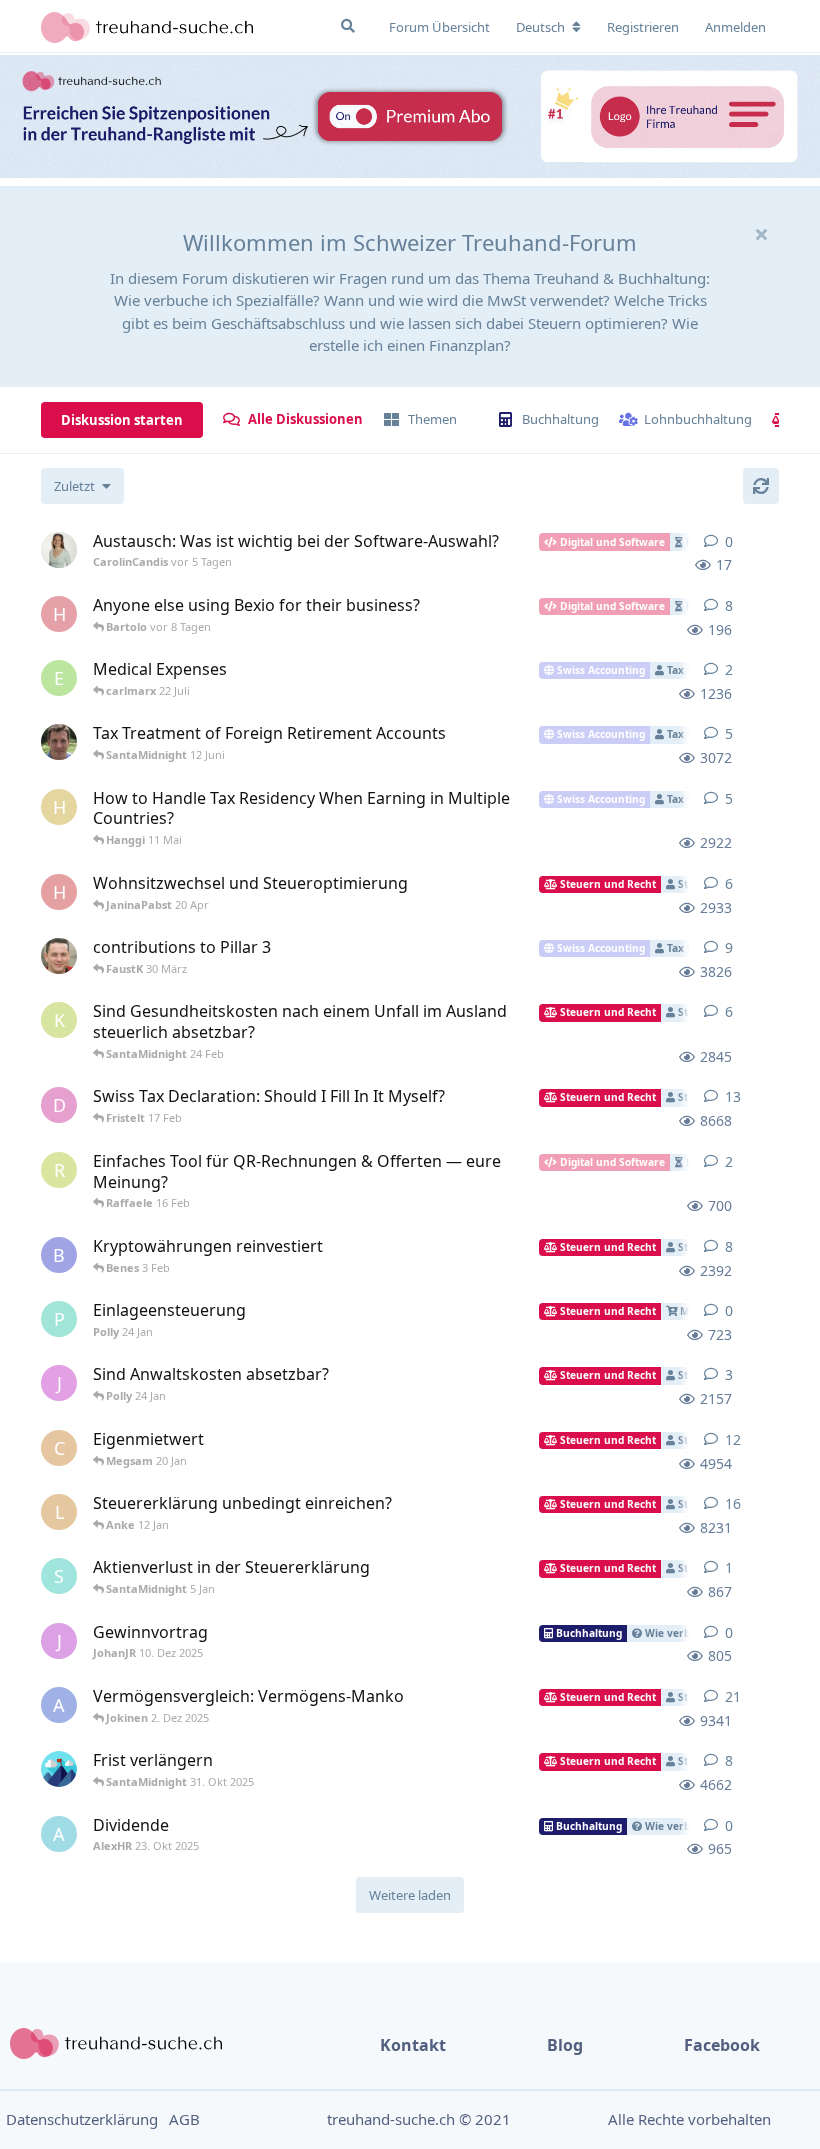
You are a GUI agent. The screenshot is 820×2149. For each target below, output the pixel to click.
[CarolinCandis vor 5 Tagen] (59, 550)
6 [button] (729, 883)
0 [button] (729, 541)
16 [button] (733, 1503)
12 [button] (733, 1439)
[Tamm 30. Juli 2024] (59, 956)
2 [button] (729, 669)
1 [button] (729, 1567)
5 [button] (729, 733)
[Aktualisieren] (761, 486)
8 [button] (729, 605)
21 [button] (733, 1696)
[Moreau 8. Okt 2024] (59, 742)
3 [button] (729, 1374)
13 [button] (733, 1096)
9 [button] (729, 947)
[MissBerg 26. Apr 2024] (59, 1769)
